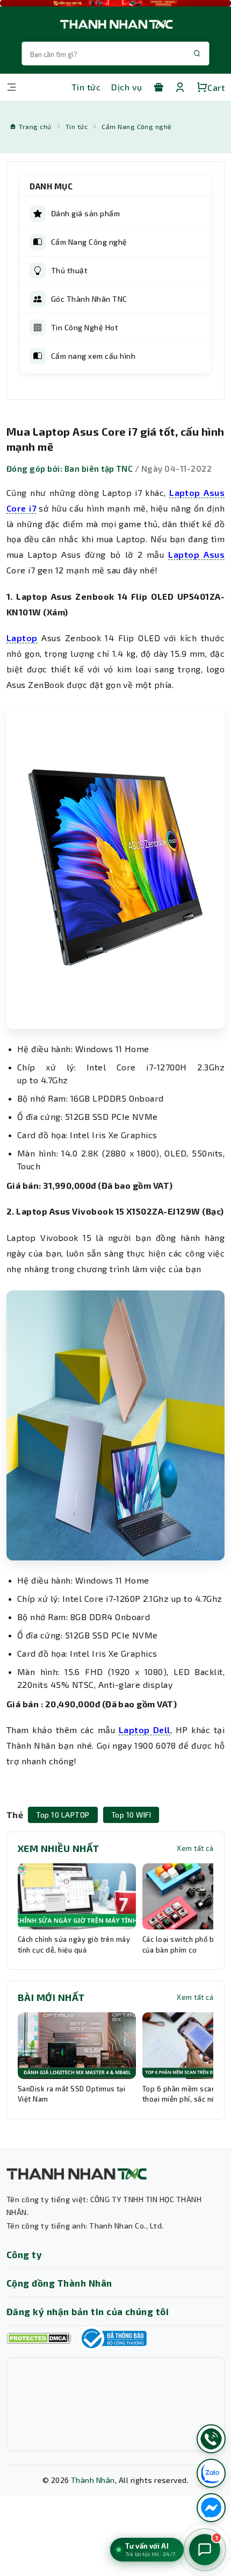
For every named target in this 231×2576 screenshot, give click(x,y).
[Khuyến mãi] (158, 87)
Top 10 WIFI (131, 1815)
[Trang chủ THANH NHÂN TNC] (115, 24)
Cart (216, 87)
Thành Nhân (93, 2480)
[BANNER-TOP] (115, 3)
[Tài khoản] (180, 87)
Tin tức (86, 87)
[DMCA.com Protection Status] (39, 2339)
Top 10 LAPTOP (63, 1815)
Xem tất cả (195, 1848)
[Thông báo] (113, 2338)
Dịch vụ (127, 87)
